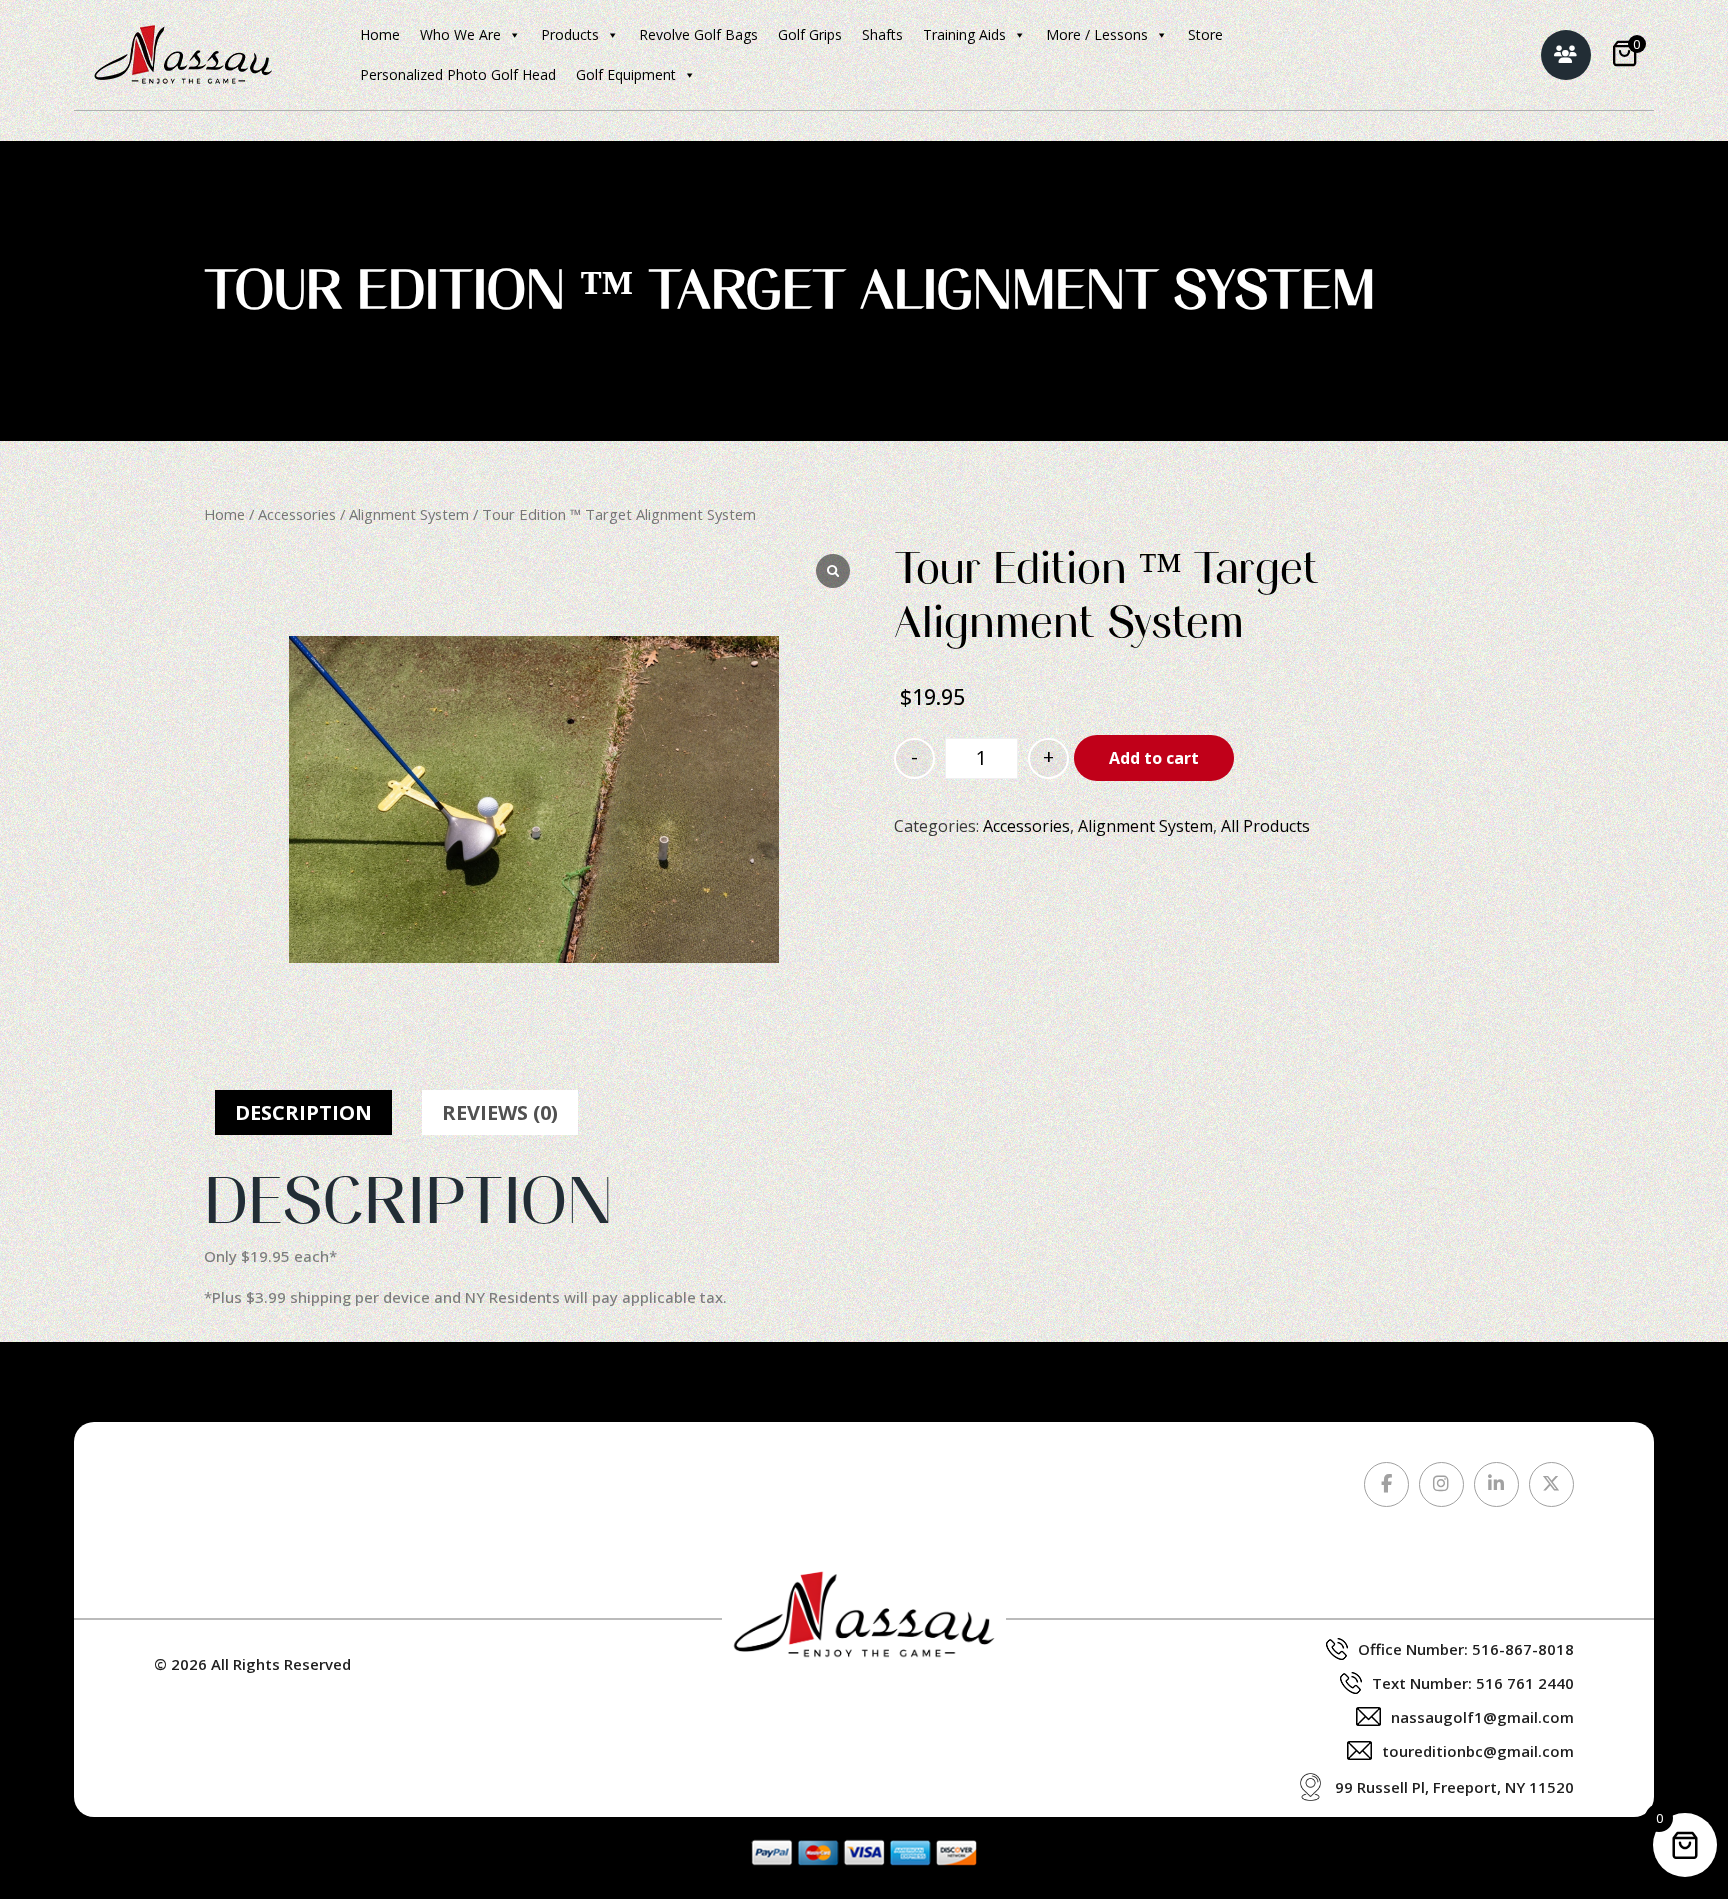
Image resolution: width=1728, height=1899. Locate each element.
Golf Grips (810, 34)
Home (380, 34)
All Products (1265, 826)
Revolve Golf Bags (698, 34)
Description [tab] (303, 1112)
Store (1205, 34)
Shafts (882, 34)
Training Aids (964, 34)
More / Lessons (1097, 34)
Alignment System (409, 514)
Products (570, 34)
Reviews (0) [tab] (500, 1112)
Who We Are (460, 34)
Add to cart (1154, 758)
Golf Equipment (626, 74)
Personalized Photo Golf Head (458, 74)
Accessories (297, 514)
